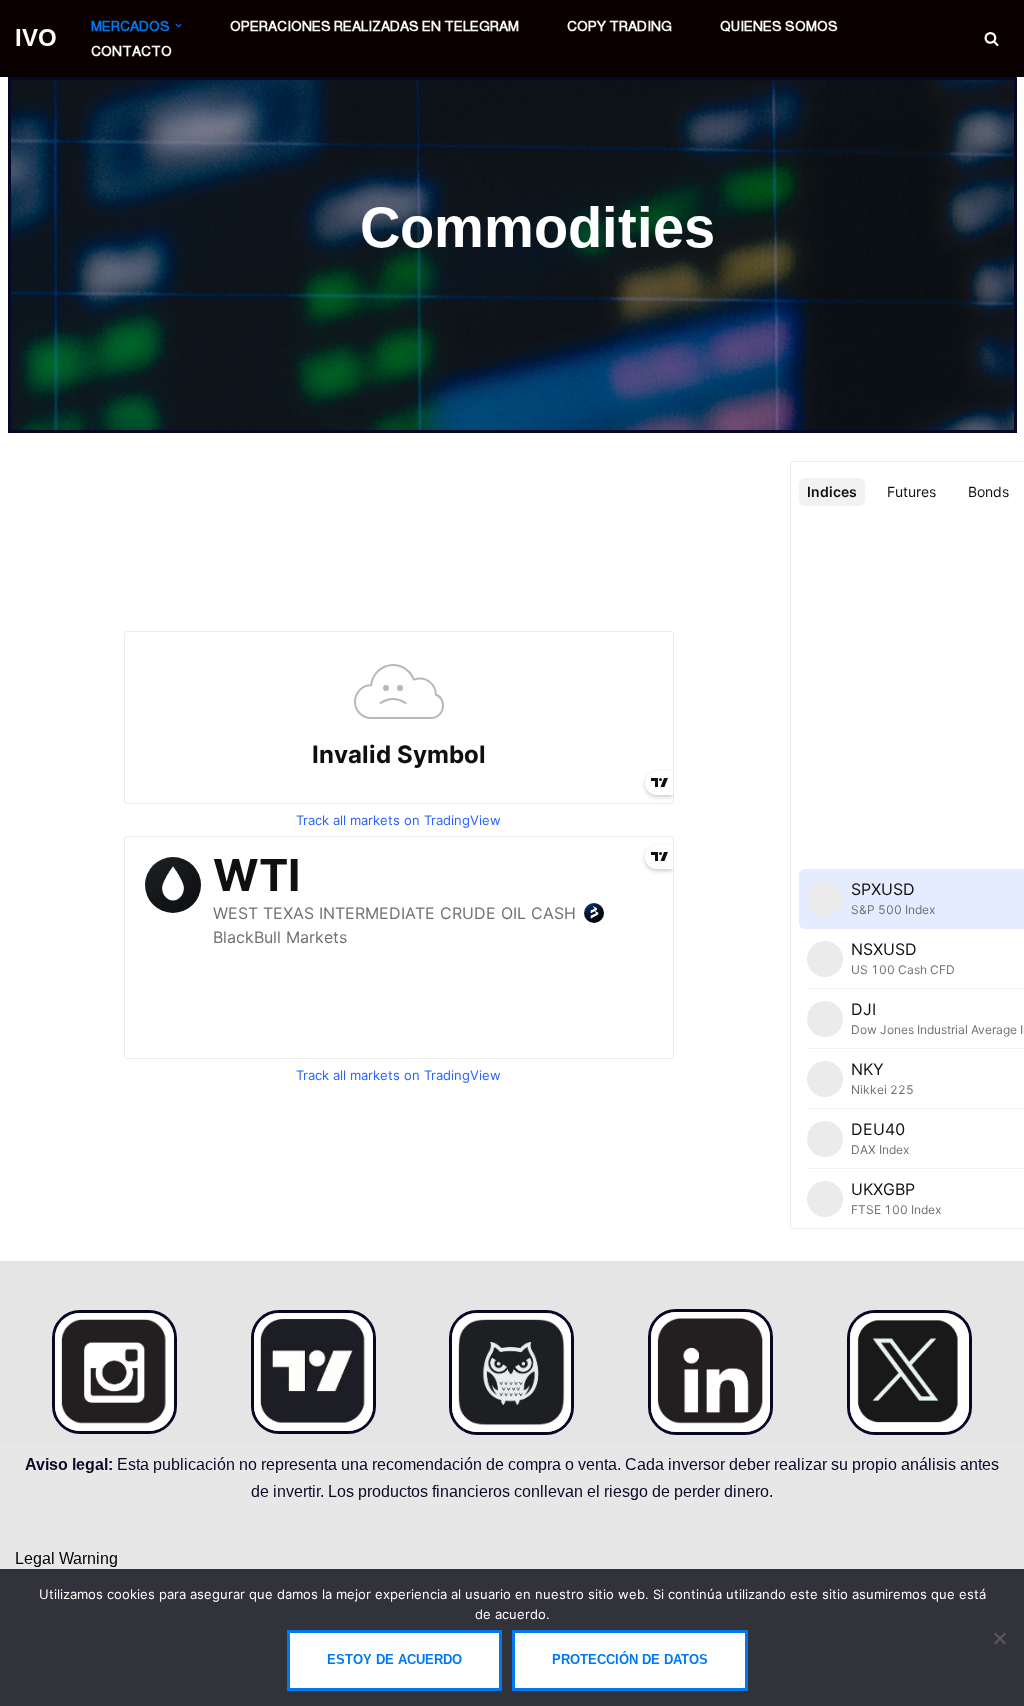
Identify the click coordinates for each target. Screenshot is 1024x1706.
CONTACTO (131, 51)
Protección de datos (630, 1659)
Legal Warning (66, 1558)
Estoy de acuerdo (394, 1659)
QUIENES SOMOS (779, 26)
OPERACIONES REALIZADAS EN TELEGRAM (374, 26)
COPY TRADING (619, 26)
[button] (178, 25)
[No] (999, 1638)
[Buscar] (991, 38)
